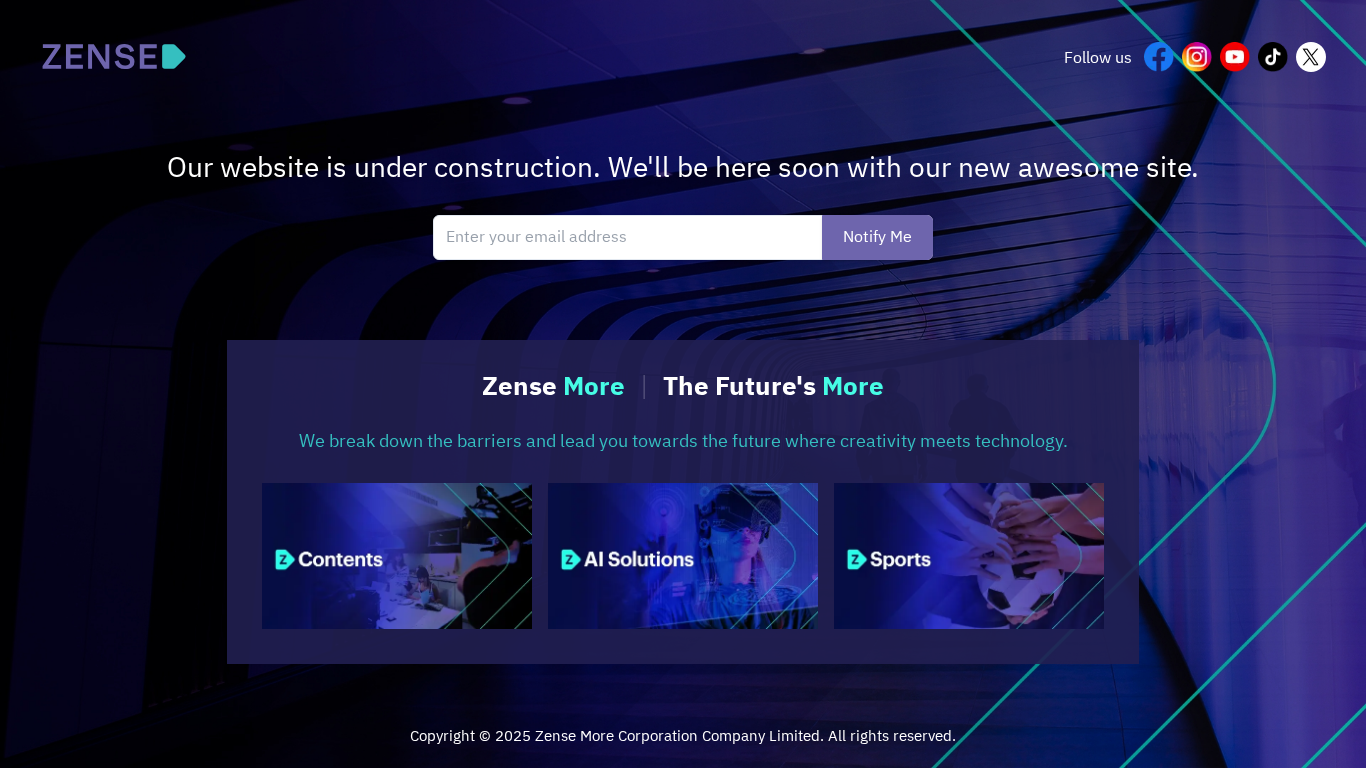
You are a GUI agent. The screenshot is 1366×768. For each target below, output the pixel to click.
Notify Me (877, 237)
